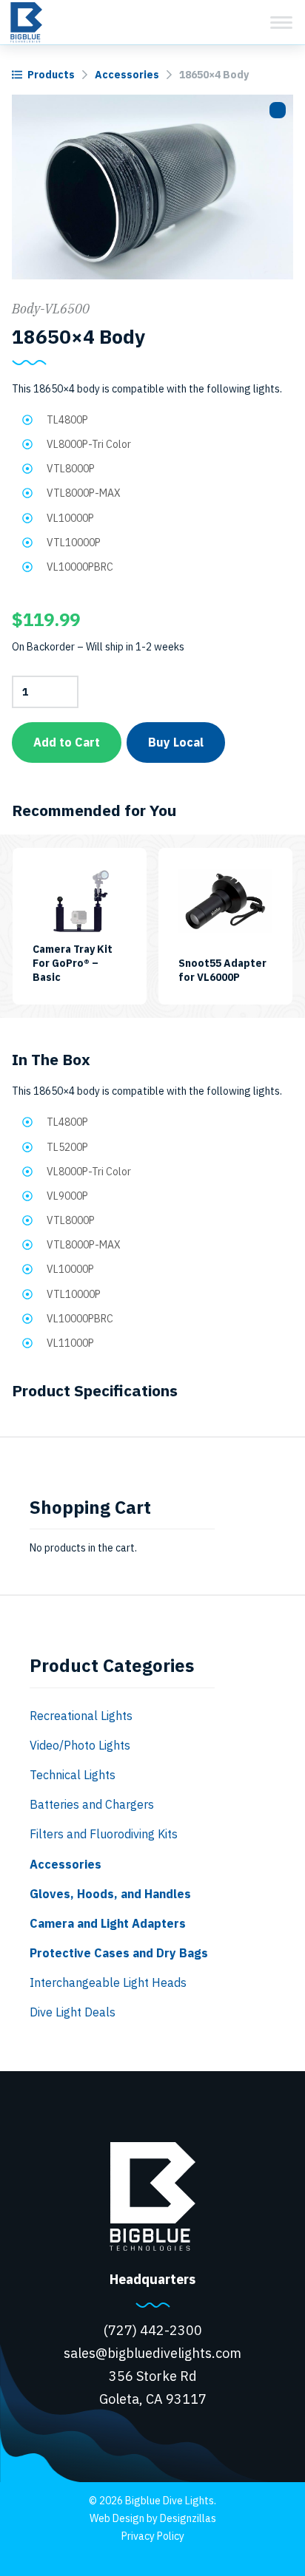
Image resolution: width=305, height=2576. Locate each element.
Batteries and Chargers (92, 1804)
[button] (278, 110)
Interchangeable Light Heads (108, 1982)
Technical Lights (73, 1775)
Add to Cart (67, 742)
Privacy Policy (153, 2536)
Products (51, 75)
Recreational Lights (81, 1716)
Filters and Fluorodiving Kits (104, 1834)
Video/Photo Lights (80, 1745)
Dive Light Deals (73, 2012)
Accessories (127, 75)
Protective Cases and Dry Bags (119, 1953)
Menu (281, 22)
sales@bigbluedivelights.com (152, 2353)
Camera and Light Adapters (108, 1923)
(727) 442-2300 (153, 2330)
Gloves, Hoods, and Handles (110, 1894)
